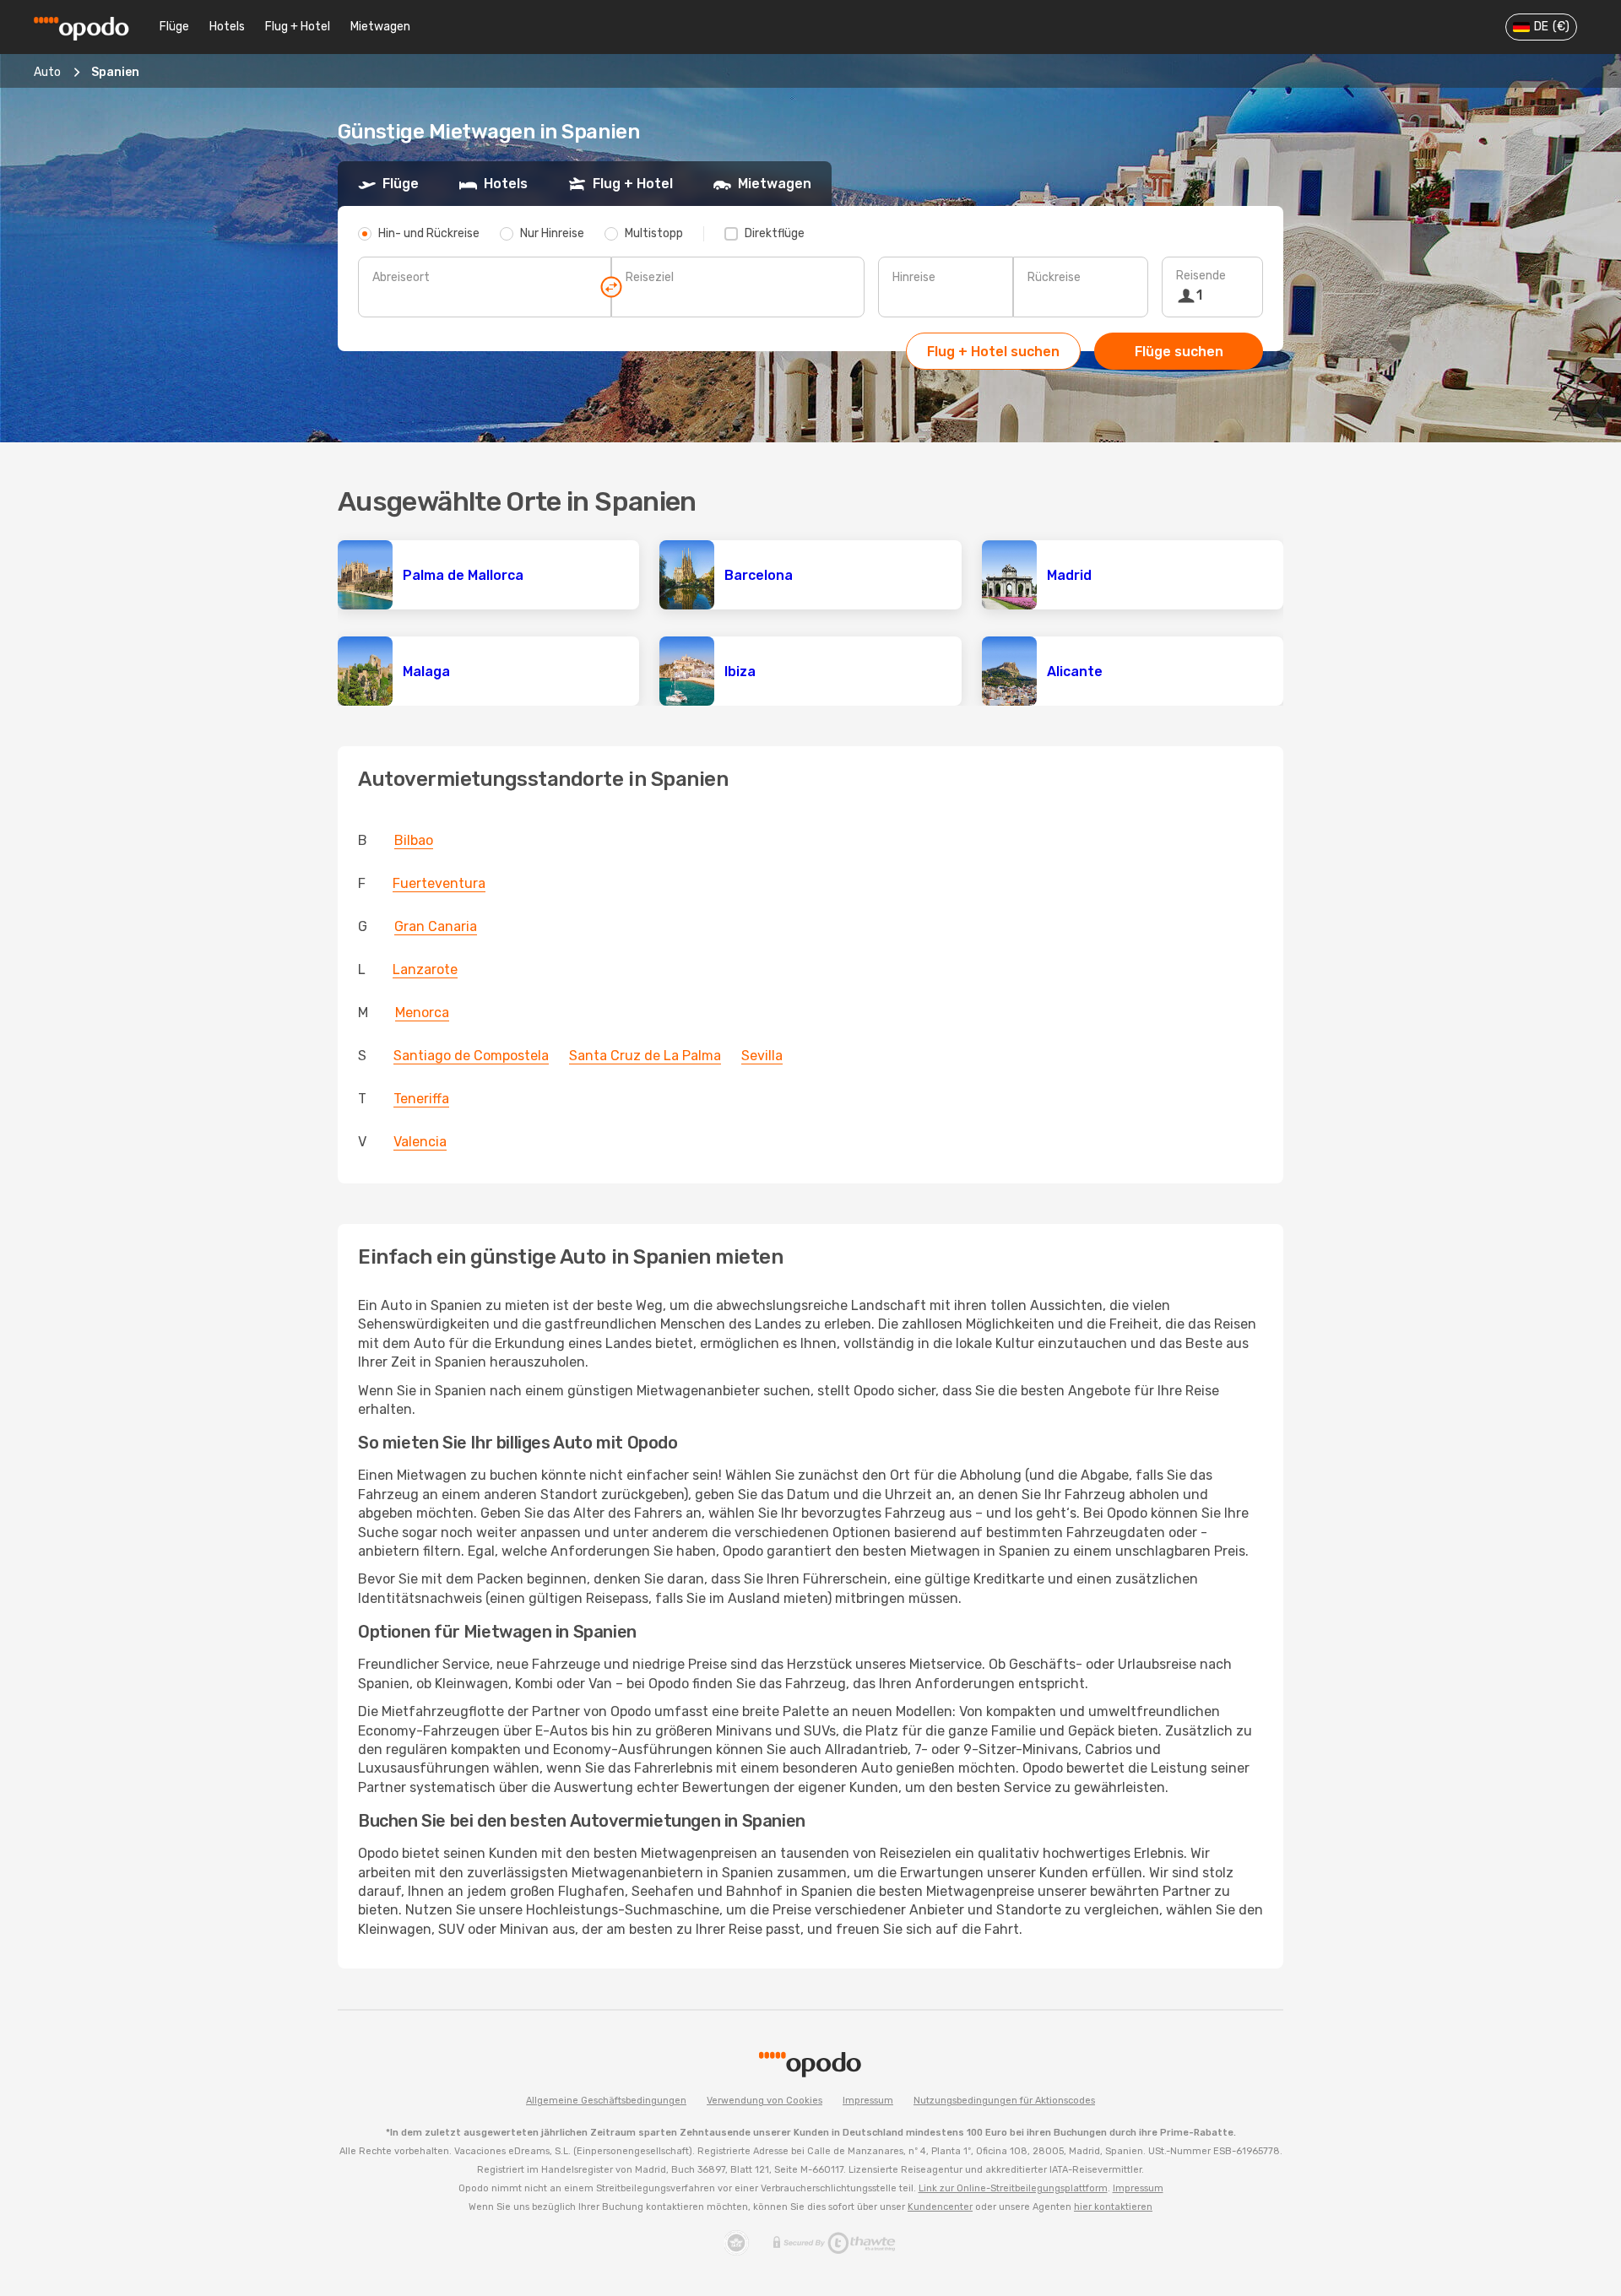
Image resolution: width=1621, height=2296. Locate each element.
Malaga (426, 671)
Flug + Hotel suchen (993, 352)
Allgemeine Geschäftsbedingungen (606, 2101)
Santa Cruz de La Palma (645, 1056)
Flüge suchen (1179, 352)
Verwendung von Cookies (764, 2101)
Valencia (420, 1142)
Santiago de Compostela (471, 1056)
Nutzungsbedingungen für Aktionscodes (1004, 2101)
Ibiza (740, 671)
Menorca (422, 1013)
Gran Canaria (436, 926)
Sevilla (762, 1056)
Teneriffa (421, 1099)
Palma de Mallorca (463, 575)
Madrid (1069, 575)
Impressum (868, 2101)
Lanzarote (425, 969)
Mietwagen (380, 27)
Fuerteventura (439, 883)
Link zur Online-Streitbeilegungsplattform (1013, 2188)
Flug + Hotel (298, 27)
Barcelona (759, 575)
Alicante (1075, 671)
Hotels (227, 27)
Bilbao (414, 840)
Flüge (174, 27)
